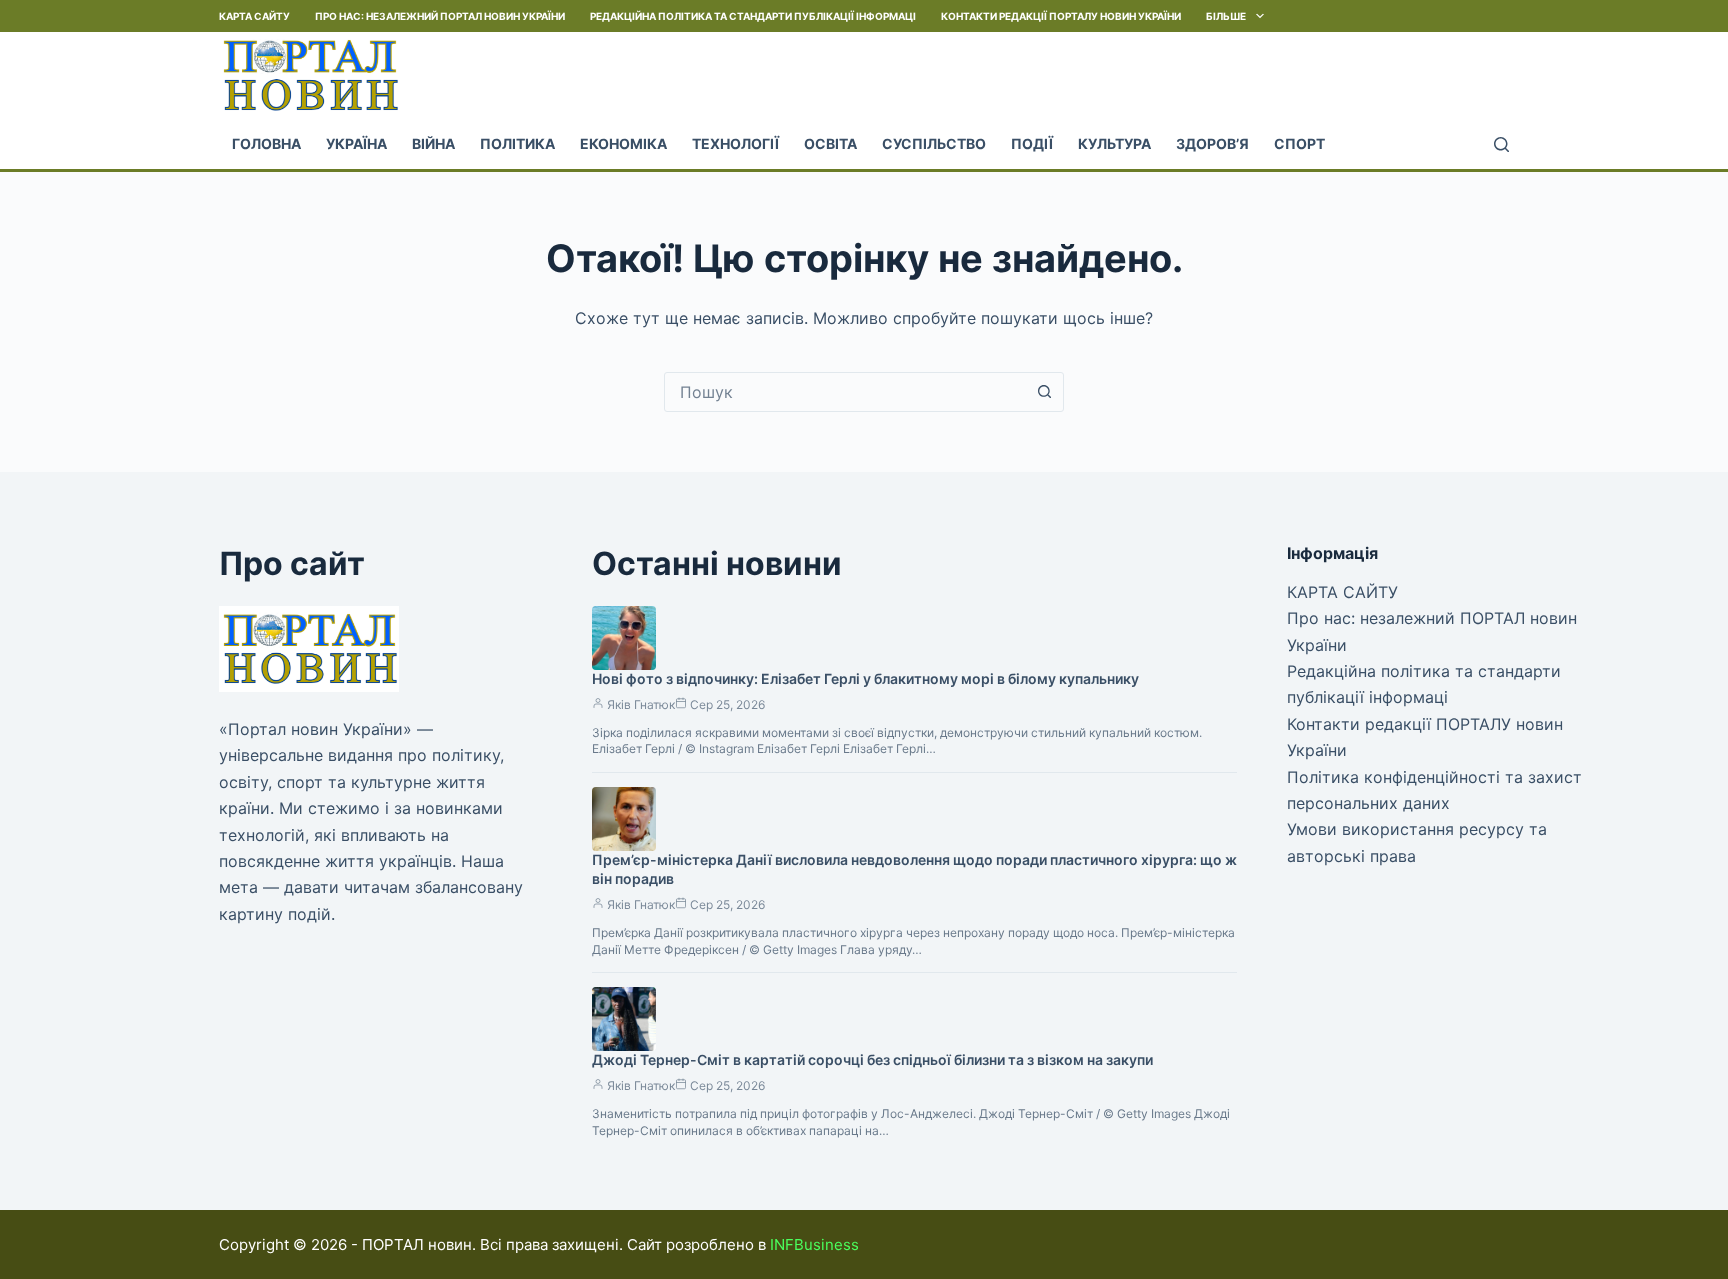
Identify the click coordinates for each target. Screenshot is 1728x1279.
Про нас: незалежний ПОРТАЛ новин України (440, 16)
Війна (433, 143)
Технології (735, 143)
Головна (266, 143)
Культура (1114, 143)
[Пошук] (1501, 144)
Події (1032, 143)
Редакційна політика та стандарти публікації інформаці (753, 16)
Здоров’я (1212, 143)
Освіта (830, 143)
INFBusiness (814, 1244)
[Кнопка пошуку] (1044, 392)
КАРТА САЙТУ (254, 16)
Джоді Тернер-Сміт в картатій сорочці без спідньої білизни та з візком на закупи (872, 1059)
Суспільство (934, 143)
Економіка (623, 143)
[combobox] (845, 392)
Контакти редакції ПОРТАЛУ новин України (1061, 16)
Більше (1226, 16)
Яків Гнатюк (641, 704)
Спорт (1299, 143)
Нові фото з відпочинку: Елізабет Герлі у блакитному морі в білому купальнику (865, 678)
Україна (356, 143)
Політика (517, 143)
